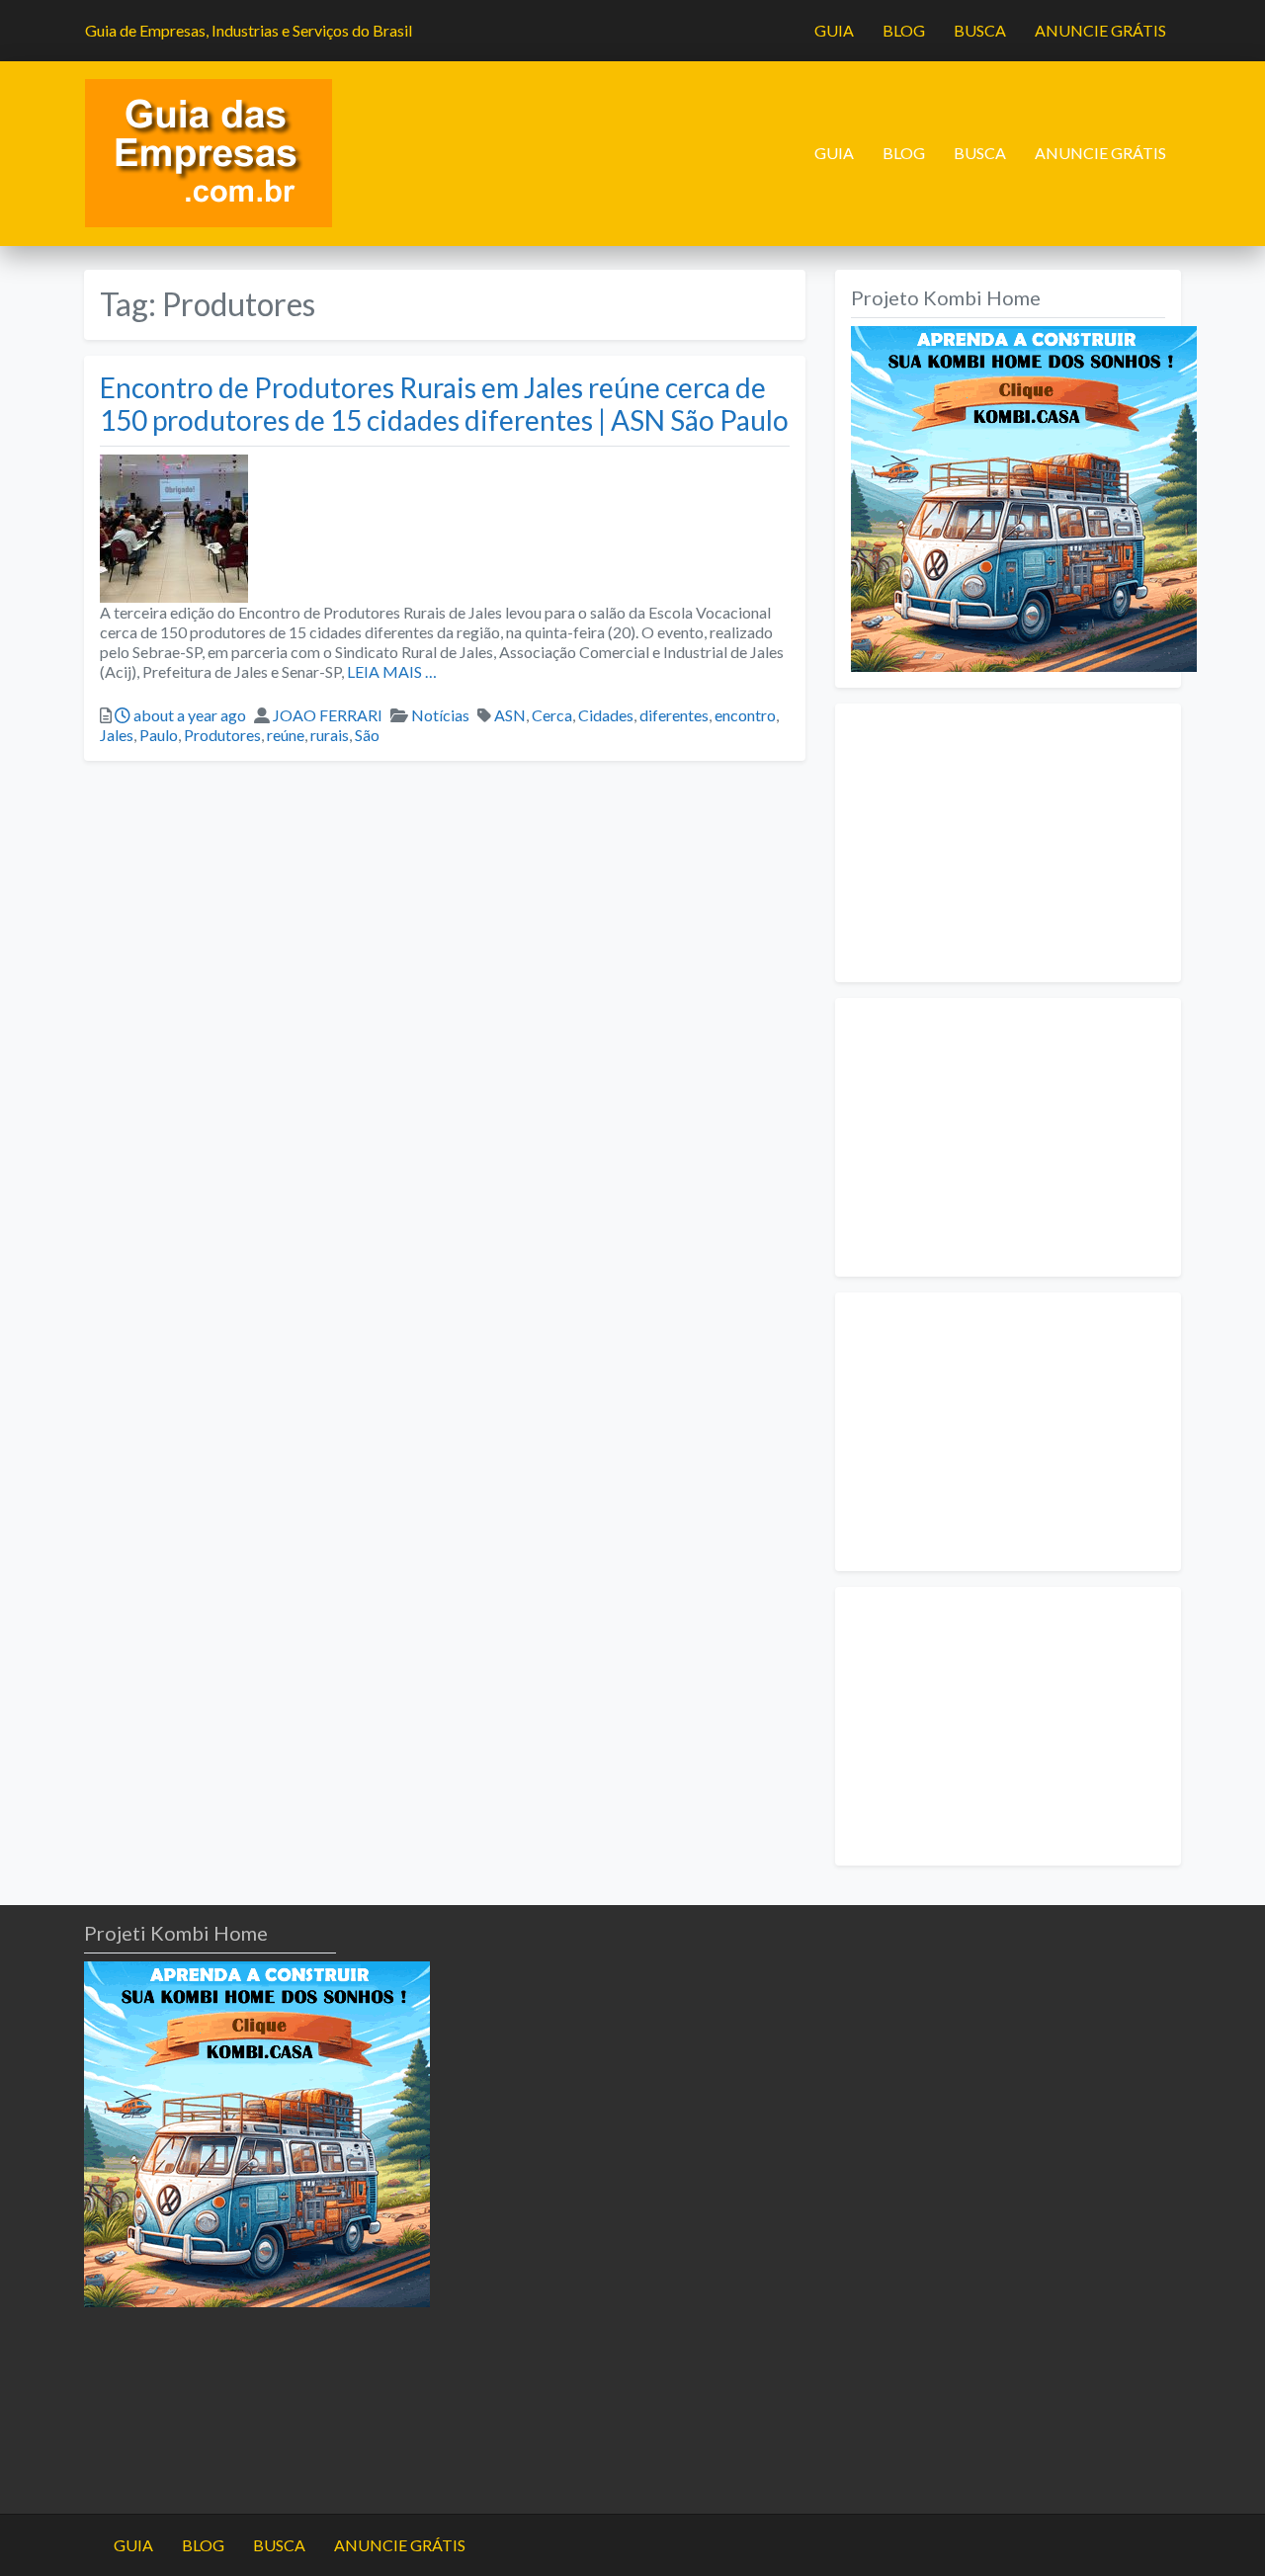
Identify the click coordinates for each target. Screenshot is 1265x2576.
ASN (510, 715)
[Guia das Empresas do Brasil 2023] (209, 151)
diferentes (674, 715)
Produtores (222, 735)
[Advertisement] (1008, 843)
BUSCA (980, 30)
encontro (745, 715)
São (367, 735)
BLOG (904, 30)
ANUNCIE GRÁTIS (1100, 30)
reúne (286, 735)
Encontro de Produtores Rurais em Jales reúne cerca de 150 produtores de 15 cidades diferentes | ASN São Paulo (444, 404)
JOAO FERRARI (328, 715)
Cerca (552, 715)
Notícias (440, 715)
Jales (117, 735)
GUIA (834, 30)
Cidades (606, 715)
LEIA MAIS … (390, 671)
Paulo (159, 735)
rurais (330, 735)
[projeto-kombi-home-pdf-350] (1024, 497)
